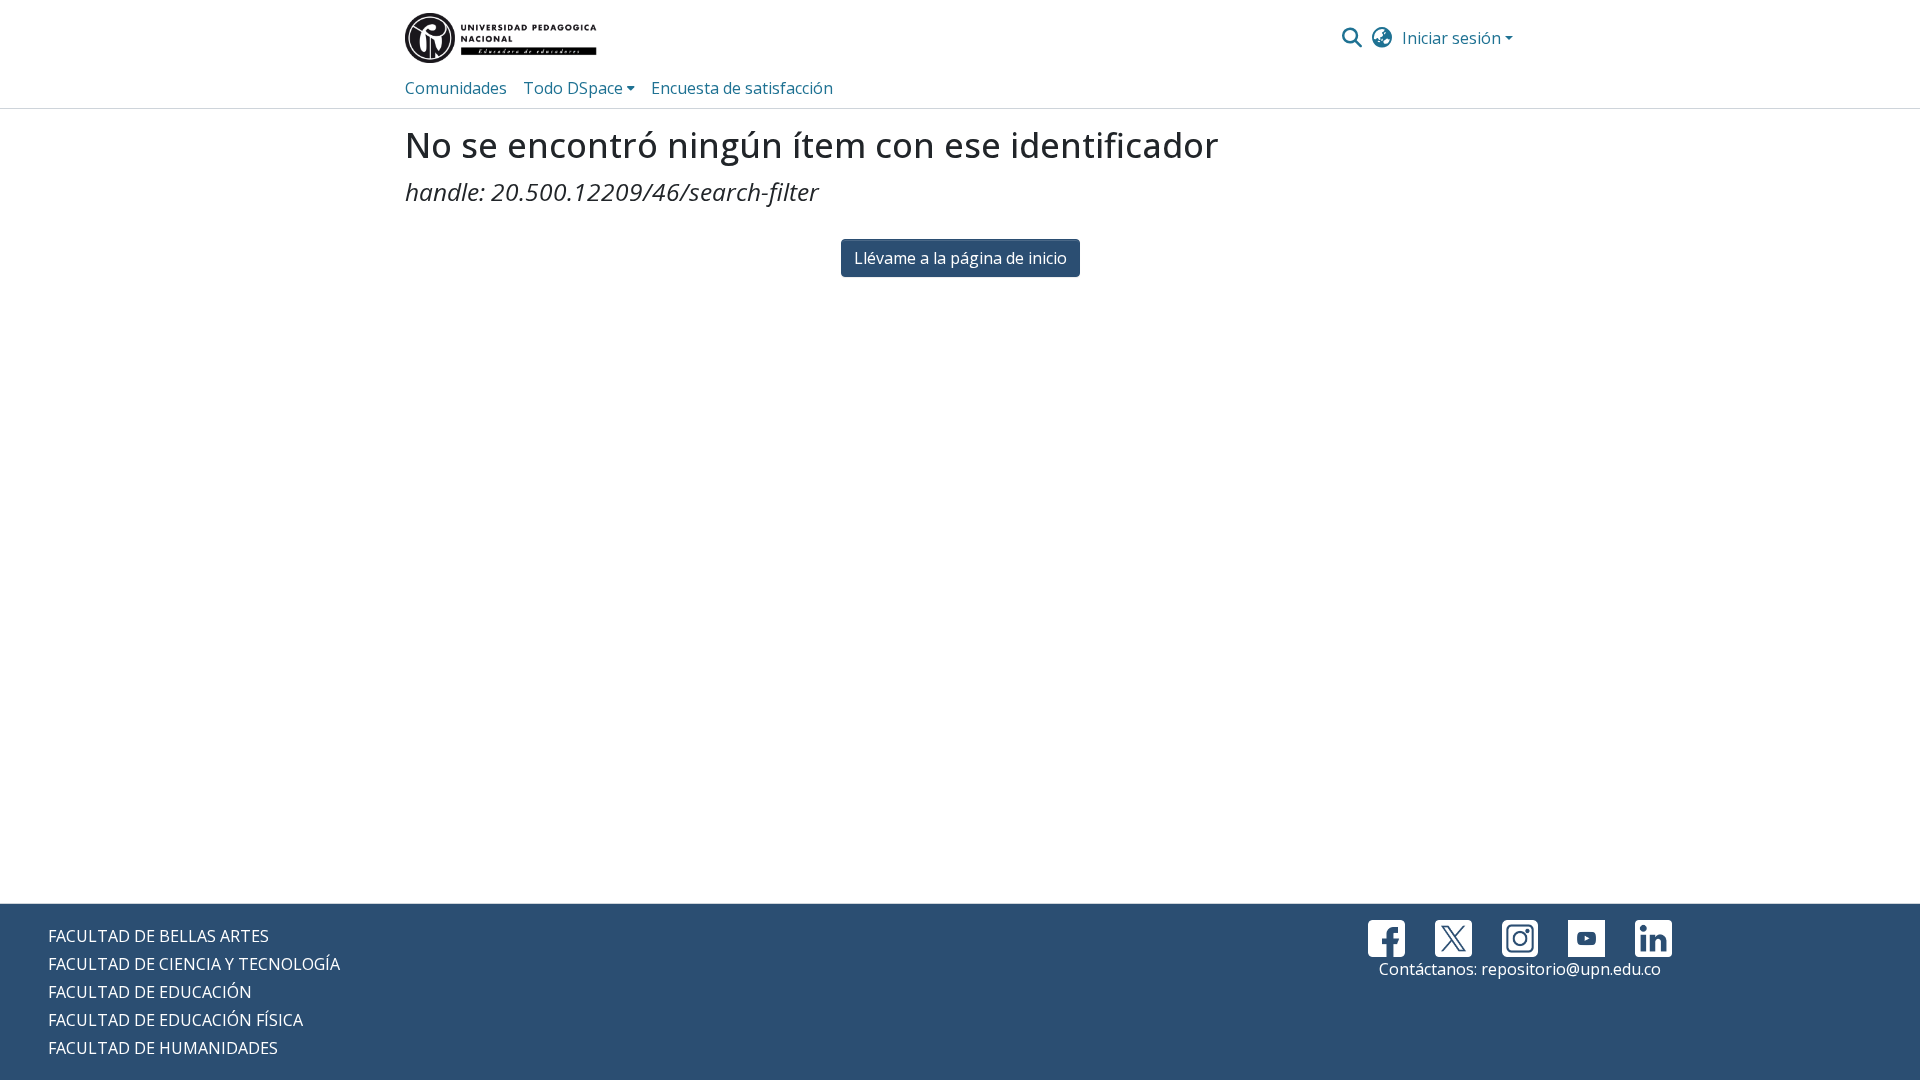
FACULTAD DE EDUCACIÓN (150, 992)
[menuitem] (1382, 38)
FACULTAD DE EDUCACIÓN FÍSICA (175, 1020)
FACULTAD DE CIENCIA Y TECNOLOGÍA (194, 964)
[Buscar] (1351, 38)
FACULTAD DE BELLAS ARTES (158, 936)
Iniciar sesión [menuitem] (1451, 38)
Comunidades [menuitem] (456, 88)
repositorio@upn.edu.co (1571, 969)
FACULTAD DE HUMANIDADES (163, 1048)
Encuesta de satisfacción (742, 88)
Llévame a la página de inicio (960, 258)
